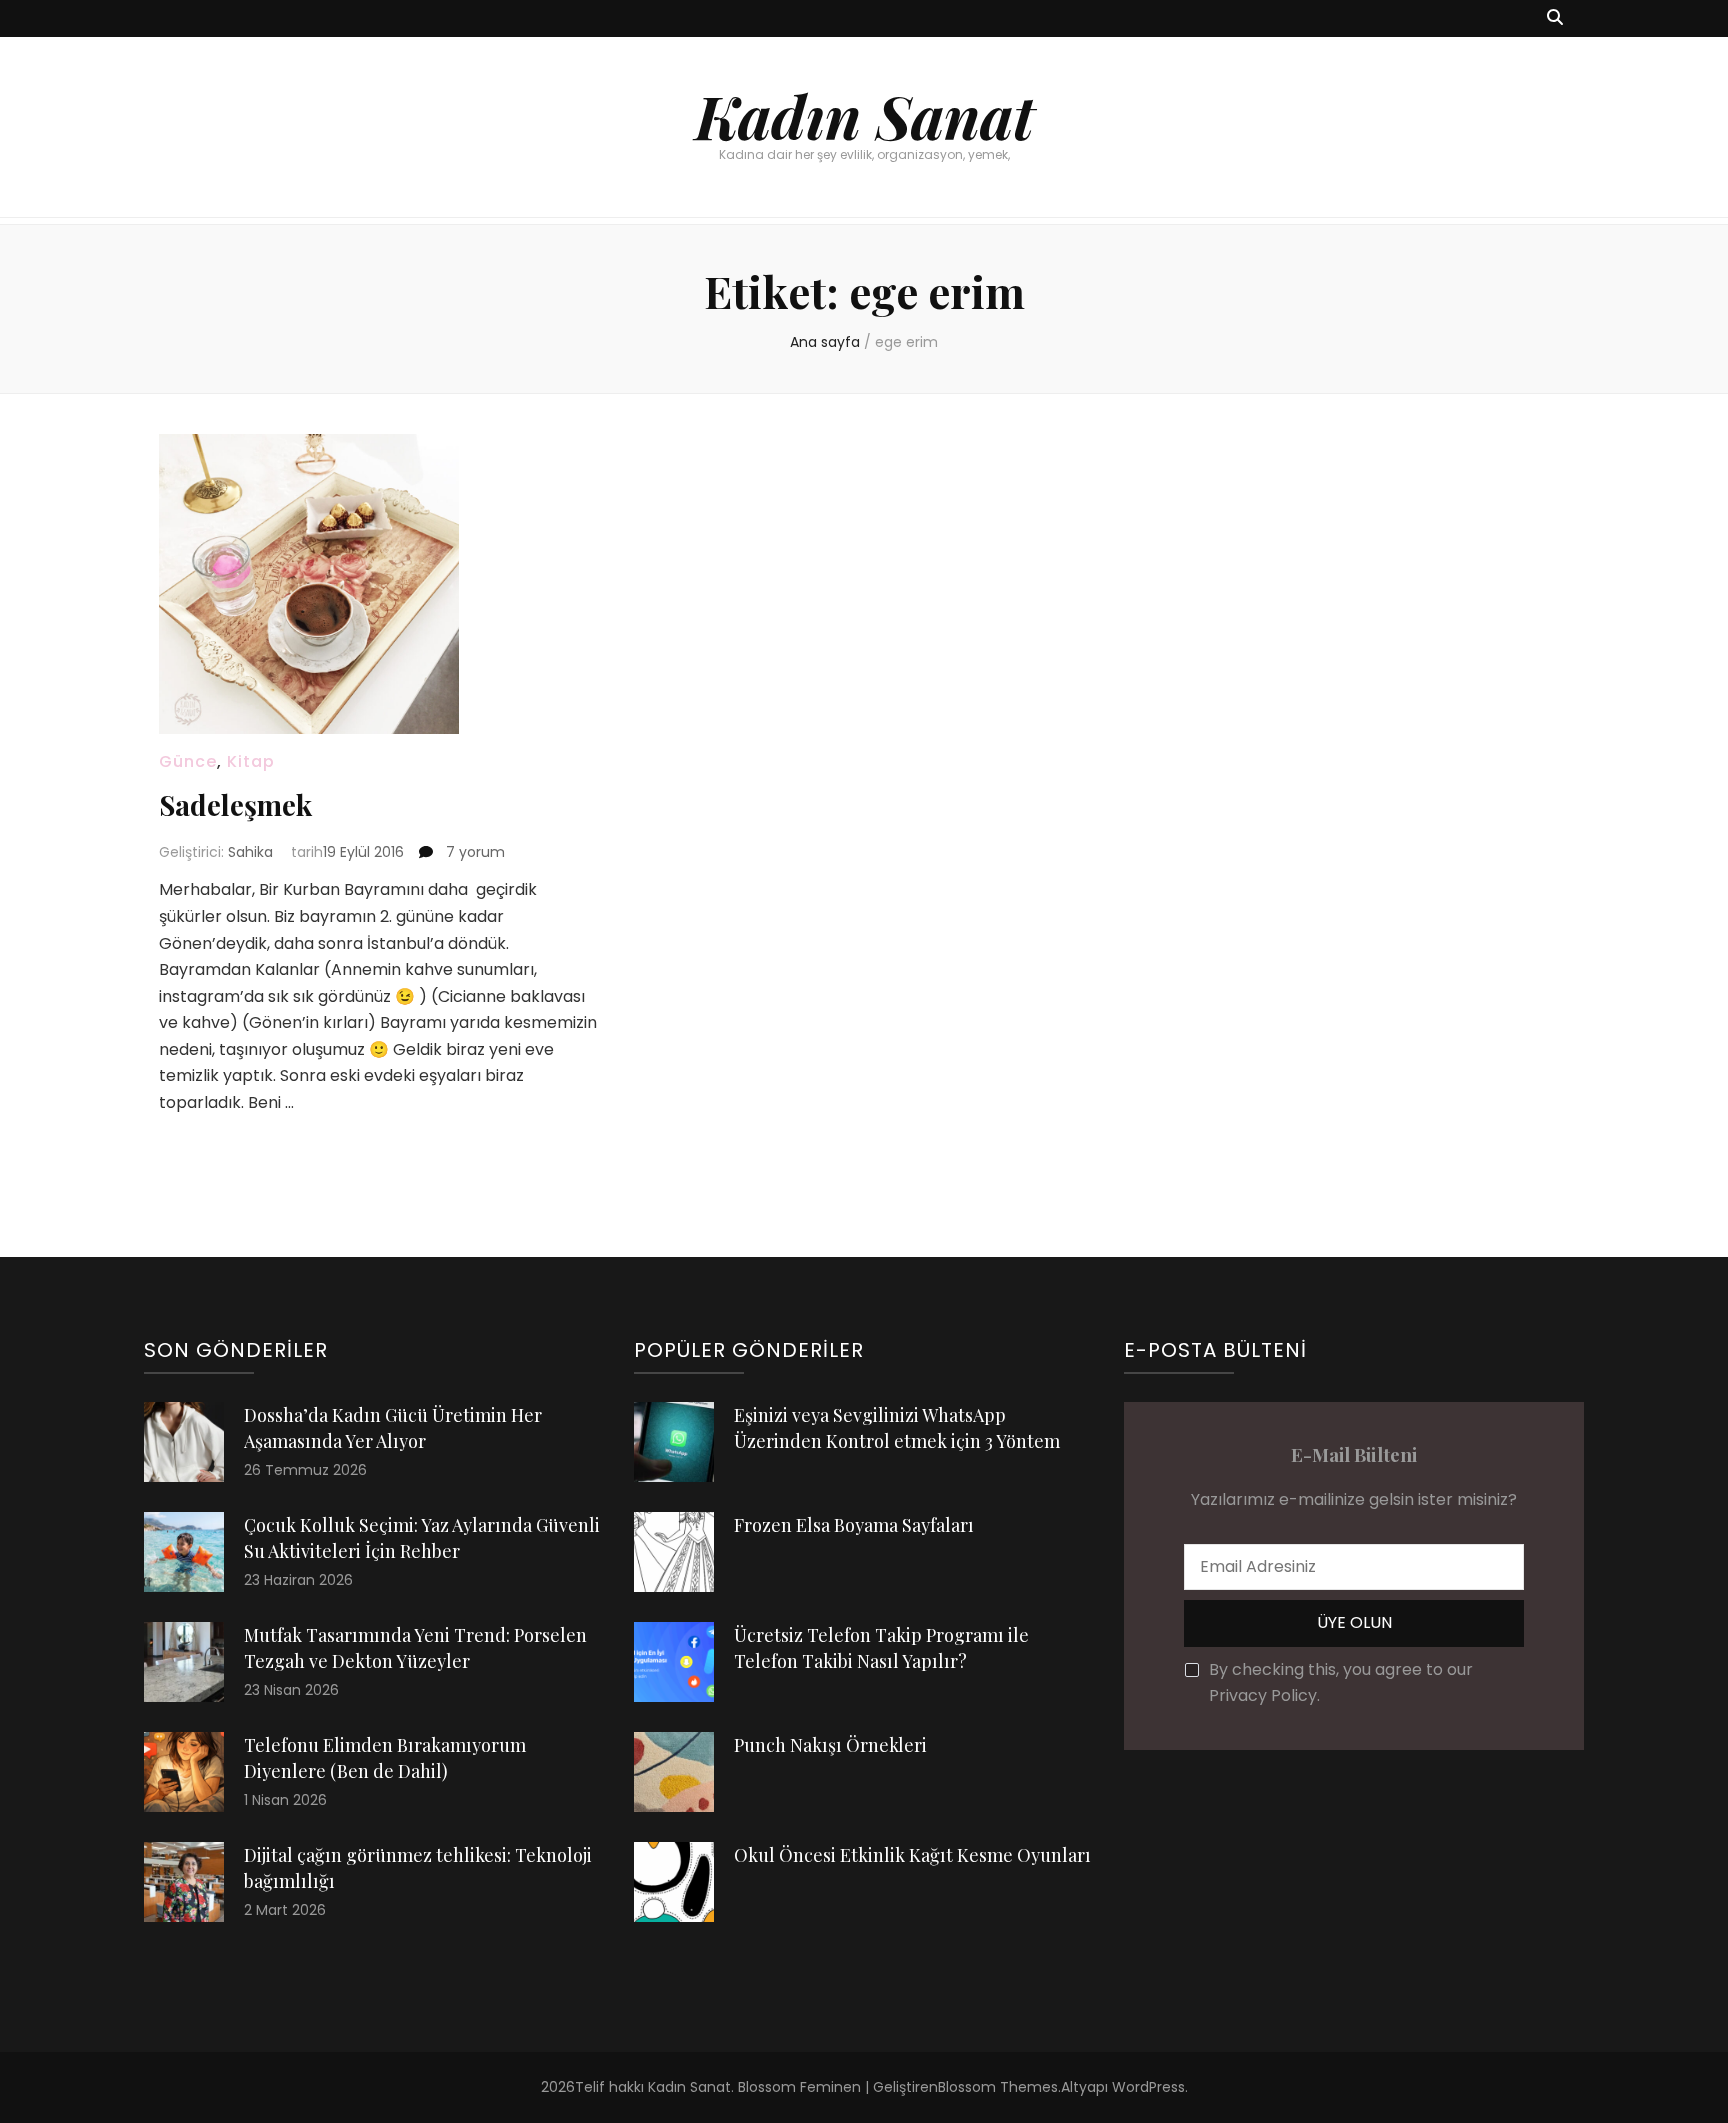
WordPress (1148, 2087)
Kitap (251, 761)
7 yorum (473, 852)
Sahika (250, 852)
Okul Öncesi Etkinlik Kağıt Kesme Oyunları (912, 1855)
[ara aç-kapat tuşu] (1555, 18)
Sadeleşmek (235, 804)
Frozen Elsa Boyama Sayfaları (854, 1525)
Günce (188, 761)
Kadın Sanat (864, 115)
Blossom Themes (998, 2087)
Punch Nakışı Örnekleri (830, 1745)
